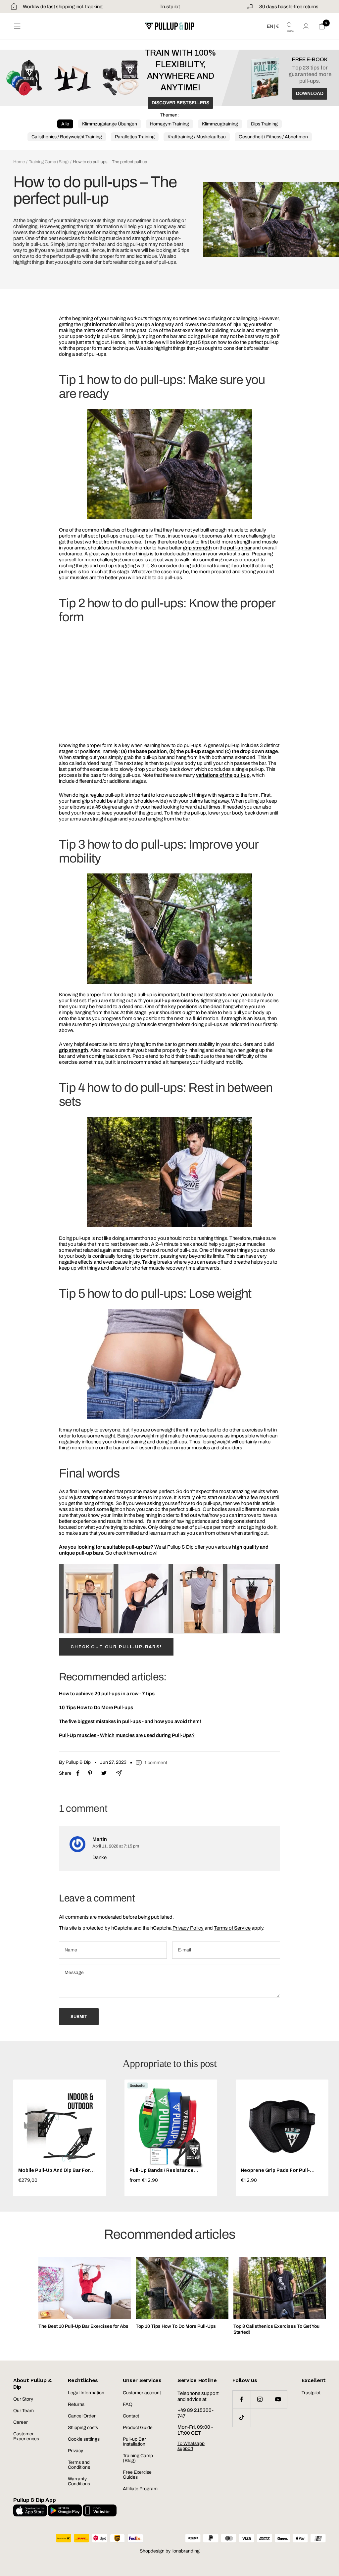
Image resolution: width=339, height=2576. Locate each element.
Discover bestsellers (180, 103)
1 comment (156, 1763)
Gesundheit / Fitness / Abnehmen (273, 137)
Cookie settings (84, 2439)
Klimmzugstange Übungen (110, 124)
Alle (65, 124)
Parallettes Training (135, 137)
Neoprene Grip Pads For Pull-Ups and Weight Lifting (275, 2170)
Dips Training (264, 124)
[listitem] (78, 1773)
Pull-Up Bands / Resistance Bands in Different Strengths (164, 2170)
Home (19, 162)
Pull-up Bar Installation (134, 2442)
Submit (79, 2017)
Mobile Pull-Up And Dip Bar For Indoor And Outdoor (54, 2170)
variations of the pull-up (223, 775)
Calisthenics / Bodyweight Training (67, 137)
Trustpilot (170, 7)
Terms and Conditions (79, 2465)
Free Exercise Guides (137, 2475)
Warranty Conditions (79, 2481)
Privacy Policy (188, 1928)
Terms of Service (232, 1928)
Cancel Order (82, 2416)
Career (21, 2422)
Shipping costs (83, 2428)
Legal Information (86, 2393)
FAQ (128, 2404)
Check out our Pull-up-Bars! (116, 1647)
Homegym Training (169, 124)
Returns (76, 2404)
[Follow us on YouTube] (278, 2399)
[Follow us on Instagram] (260, 2399)
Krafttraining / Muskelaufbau (197, 137)
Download (310, 94)
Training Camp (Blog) (49, 162)
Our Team (24, 2411)
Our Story (23, 2399)
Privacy (75, 2451)
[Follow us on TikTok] (242, 2418)
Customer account (142, 2393)
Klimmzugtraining (220, 124)
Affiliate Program (140, 2489)
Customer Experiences (26, 2436)
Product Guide (138, 2428)
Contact (131, 2416)
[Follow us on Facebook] (242, 2399)
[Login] (306, 26)
